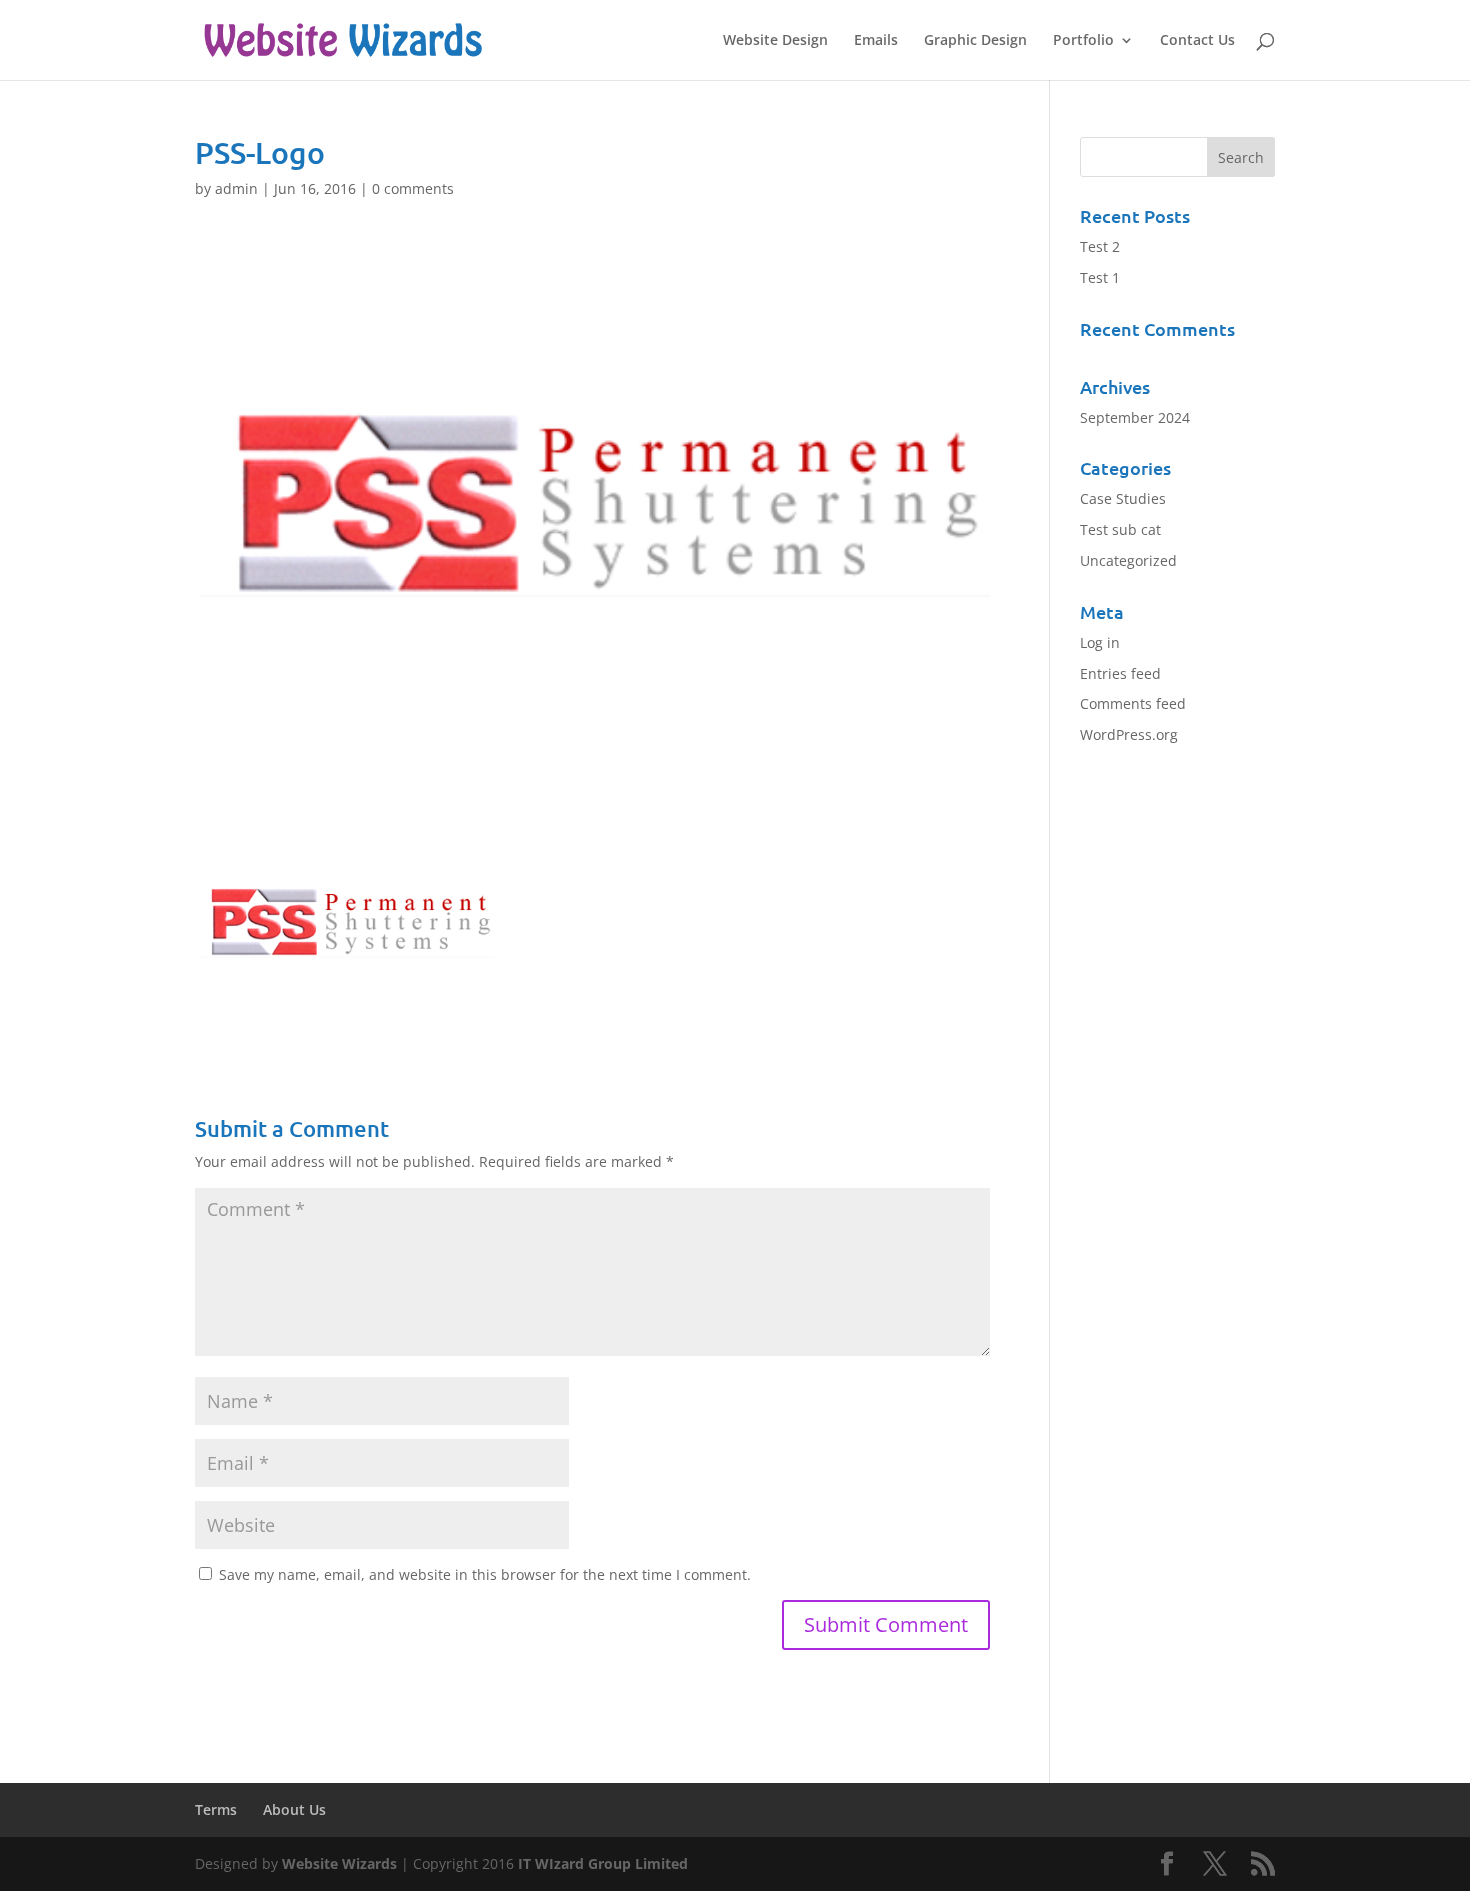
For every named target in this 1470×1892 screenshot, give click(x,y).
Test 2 (1100, 246)
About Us (294, 1809)
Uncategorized (1128, 560)
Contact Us (1197, 41)
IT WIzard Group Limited (603, 1863)
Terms (216, 1809)
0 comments (413, 188)
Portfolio (1083, 41)
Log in (1100, 642)
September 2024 (1135, 417)
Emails (876, 41)
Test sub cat (1120, 529)
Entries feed (1120, 673)
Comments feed (1133, 703)
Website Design (775, 41)
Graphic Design (975, 41)
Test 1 (1100, 277)
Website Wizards (339, 1863)
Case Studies (1123, 498)
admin (236, 188)
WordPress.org (1129, 734)
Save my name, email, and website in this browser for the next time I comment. (485, 1574)
